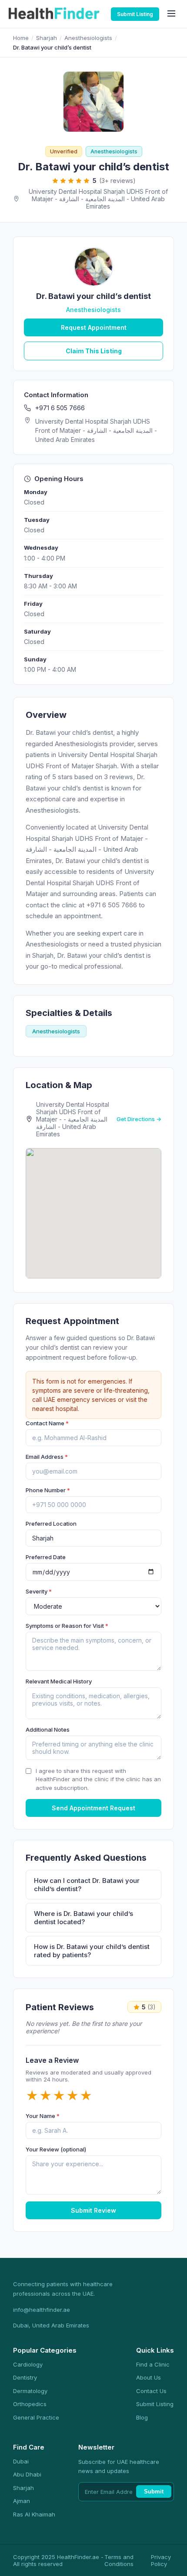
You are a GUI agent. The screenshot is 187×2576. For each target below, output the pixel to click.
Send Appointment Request (93, 1808)
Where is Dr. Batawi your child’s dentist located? (83, 1918)
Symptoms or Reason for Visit (67, 1626)
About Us (149, 2377)
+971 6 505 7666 (60, 408)
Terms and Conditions (119, 2560)
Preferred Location (51, 1524)
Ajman (22, 2501)
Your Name (43, 2116)
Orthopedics (30, 2404)
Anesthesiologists (88, 38)
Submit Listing (135, 14)
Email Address (47, 1457)
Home (21, 38)
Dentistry (25, 2377)
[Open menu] (171, 14)
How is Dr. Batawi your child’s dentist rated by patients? (92, 1951)
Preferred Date (46, 1557)
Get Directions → (139, 1119)
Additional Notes (48, 1730)
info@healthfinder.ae (42, 2310)
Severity (39, 1591)
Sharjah (47, 38)
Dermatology (30, 2391)
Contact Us (151, 2391)
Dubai (21, 2461)
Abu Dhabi (27, 2474)
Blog (142, 2417)
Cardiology (28, 2364)
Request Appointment (94, 327)
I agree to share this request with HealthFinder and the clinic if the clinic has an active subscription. (98, 1779)
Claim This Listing (94, 351)
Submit (154, 2491)
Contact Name (47, 1423)
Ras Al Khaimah (34, 2514)
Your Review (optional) (56, 2149)
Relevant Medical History (59, 1681)
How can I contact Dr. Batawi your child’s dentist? (87, 1885)
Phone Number (48, 1490)
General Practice (36, 2417)
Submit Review (93, 2210)
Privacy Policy (161, 2560)
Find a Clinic (153, 2364)
